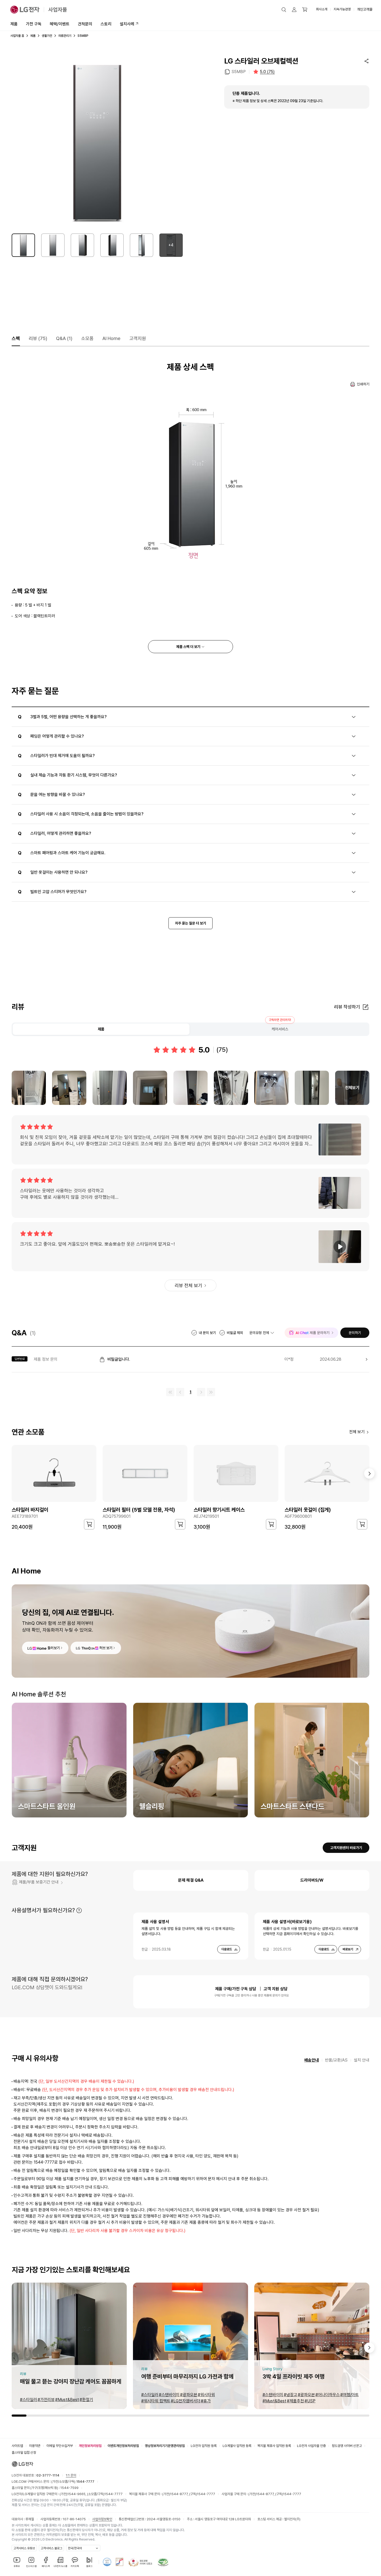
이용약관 (35, 2446)
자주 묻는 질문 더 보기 (190, 923)
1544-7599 (69, 2488)
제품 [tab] (101, 1029)
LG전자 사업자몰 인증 (311, 2446)
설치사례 (127, 24)
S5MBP (239, 72)
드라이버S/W (312, 1880)
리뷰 (38, 338)
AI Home (111, 338)
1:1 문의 (71, 2475)
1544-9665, (77, 2494)
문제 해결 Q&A (191, 1880)
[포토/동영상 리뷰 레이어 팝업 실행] (29, 1088)
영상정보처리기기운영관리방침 (165, 2446)
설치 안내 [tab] (362, 2060)
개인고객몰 (365, 9)
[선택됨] (23, 245)
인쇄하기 (363, 384)
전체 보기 (357, 1432)
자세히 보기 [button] (79, 1910)
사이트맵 (17, 2446)
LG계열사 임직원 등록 (237, 2446)
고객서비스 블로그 (51, 2548)
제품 (14, 24)
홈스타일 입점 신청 (24, 2453)
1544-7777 (114, 2494)
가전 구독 (34, 24)
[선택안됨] (53, 245)
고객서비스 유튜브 (24, 2548)
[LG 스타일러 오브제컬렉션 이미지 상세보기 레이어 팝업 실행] (97, 142)
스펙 (16, 338)
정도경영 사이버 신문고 (347, 2446)
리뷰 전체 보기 (188, 1285)
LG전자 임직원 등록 (204, 2446)
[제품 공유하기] (366, 61)
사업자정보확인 (102, 2519)
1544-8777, (180, 2494)
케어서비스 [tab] (280, 1029)
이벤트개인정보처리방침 (123, 2446)
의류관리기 (65, 36)
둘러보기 (54, 1648)
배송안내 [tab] (312, 2060)
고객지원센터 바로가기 (346, 1848)
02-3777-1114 (48, 2475)
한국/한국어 (75, 2548)
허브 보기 (106, 1648)
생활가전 (47, 36)
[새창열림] (107, 2562)
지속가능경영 (342, 9)
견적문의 (85, 24)
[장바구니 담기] (89, 1524)
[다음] (369, 1473)
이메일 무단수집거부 (60, 2446)
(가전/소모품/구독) (72, 2482)
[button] (284, 10)
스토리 (106, 24)
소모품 (87, 338)
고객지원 (138, 338)
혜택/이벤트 (60, 24)
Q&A (64, 338)
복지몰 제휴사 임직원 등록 (274, 2446)
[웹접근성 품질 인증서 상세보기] (163, 2562)
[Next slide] (369, 2348)
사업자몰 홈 (17, 36)
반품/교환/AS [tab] (336, 2060)
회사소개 (322, 9)
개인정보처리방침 (90, 2446)
